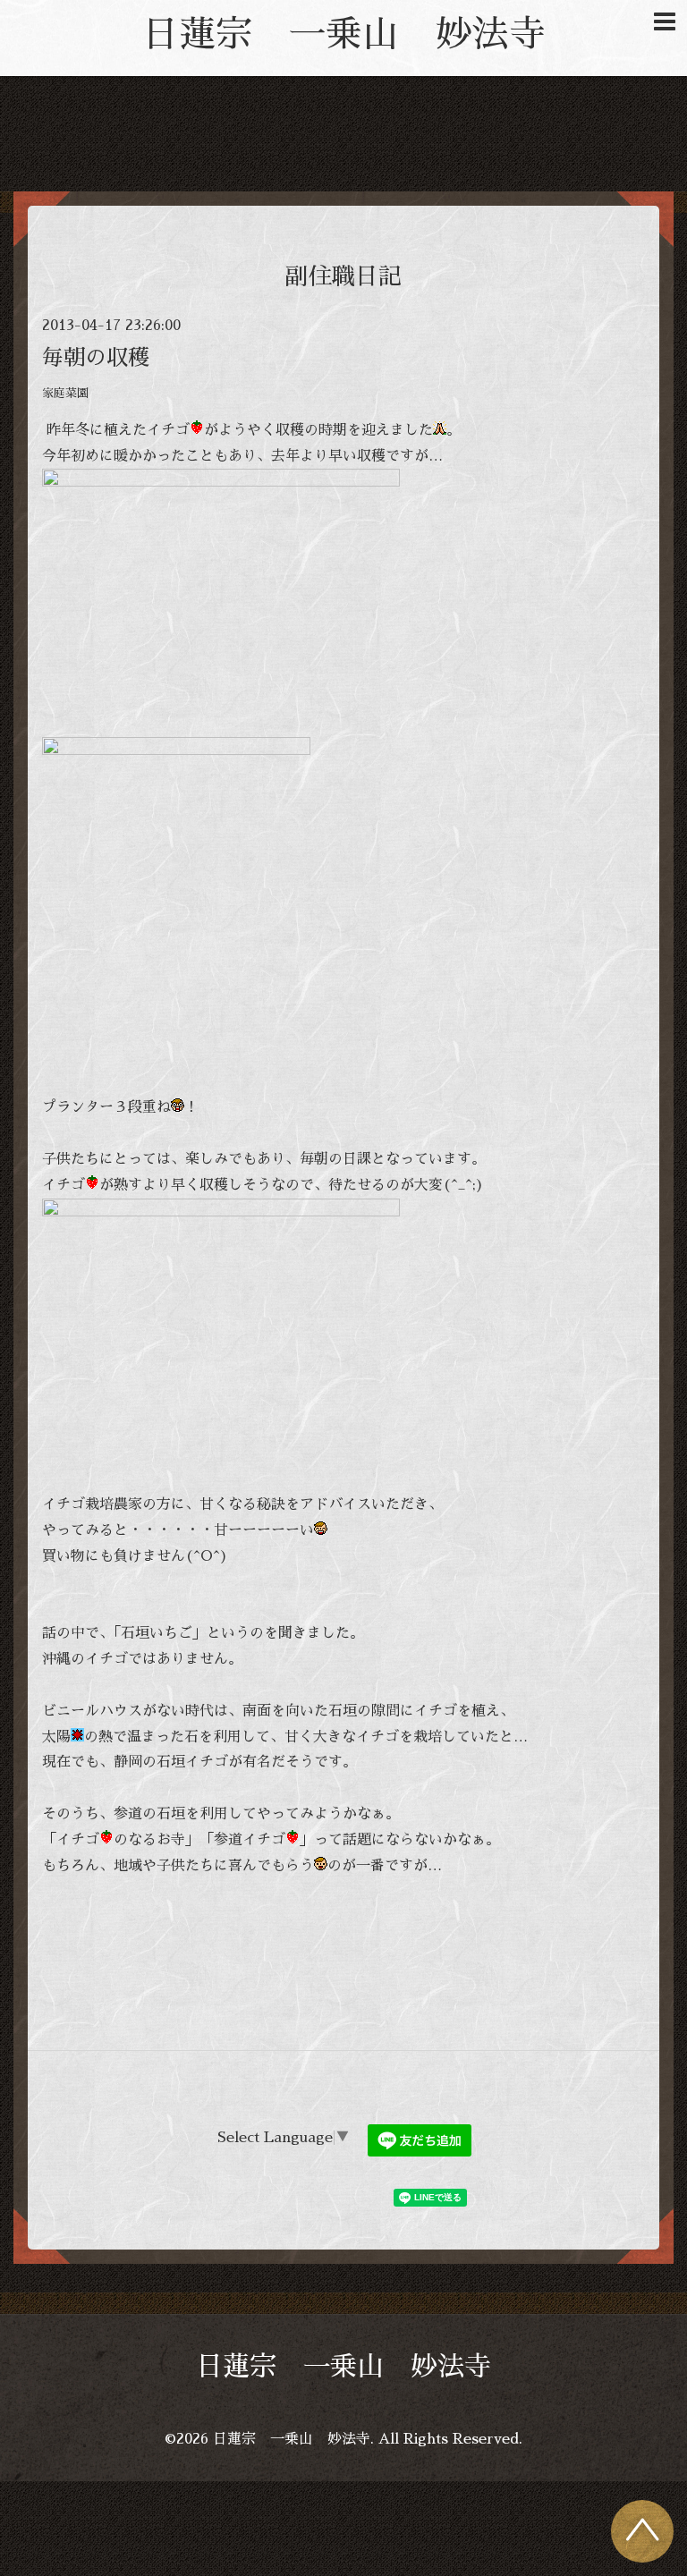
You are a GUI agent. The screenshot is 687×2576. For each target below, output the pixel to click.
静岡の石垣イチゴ (171, 1762)
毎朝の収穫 (96, 358)
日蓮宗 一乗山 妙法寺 (344, 34)
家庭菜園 (65, 393)
